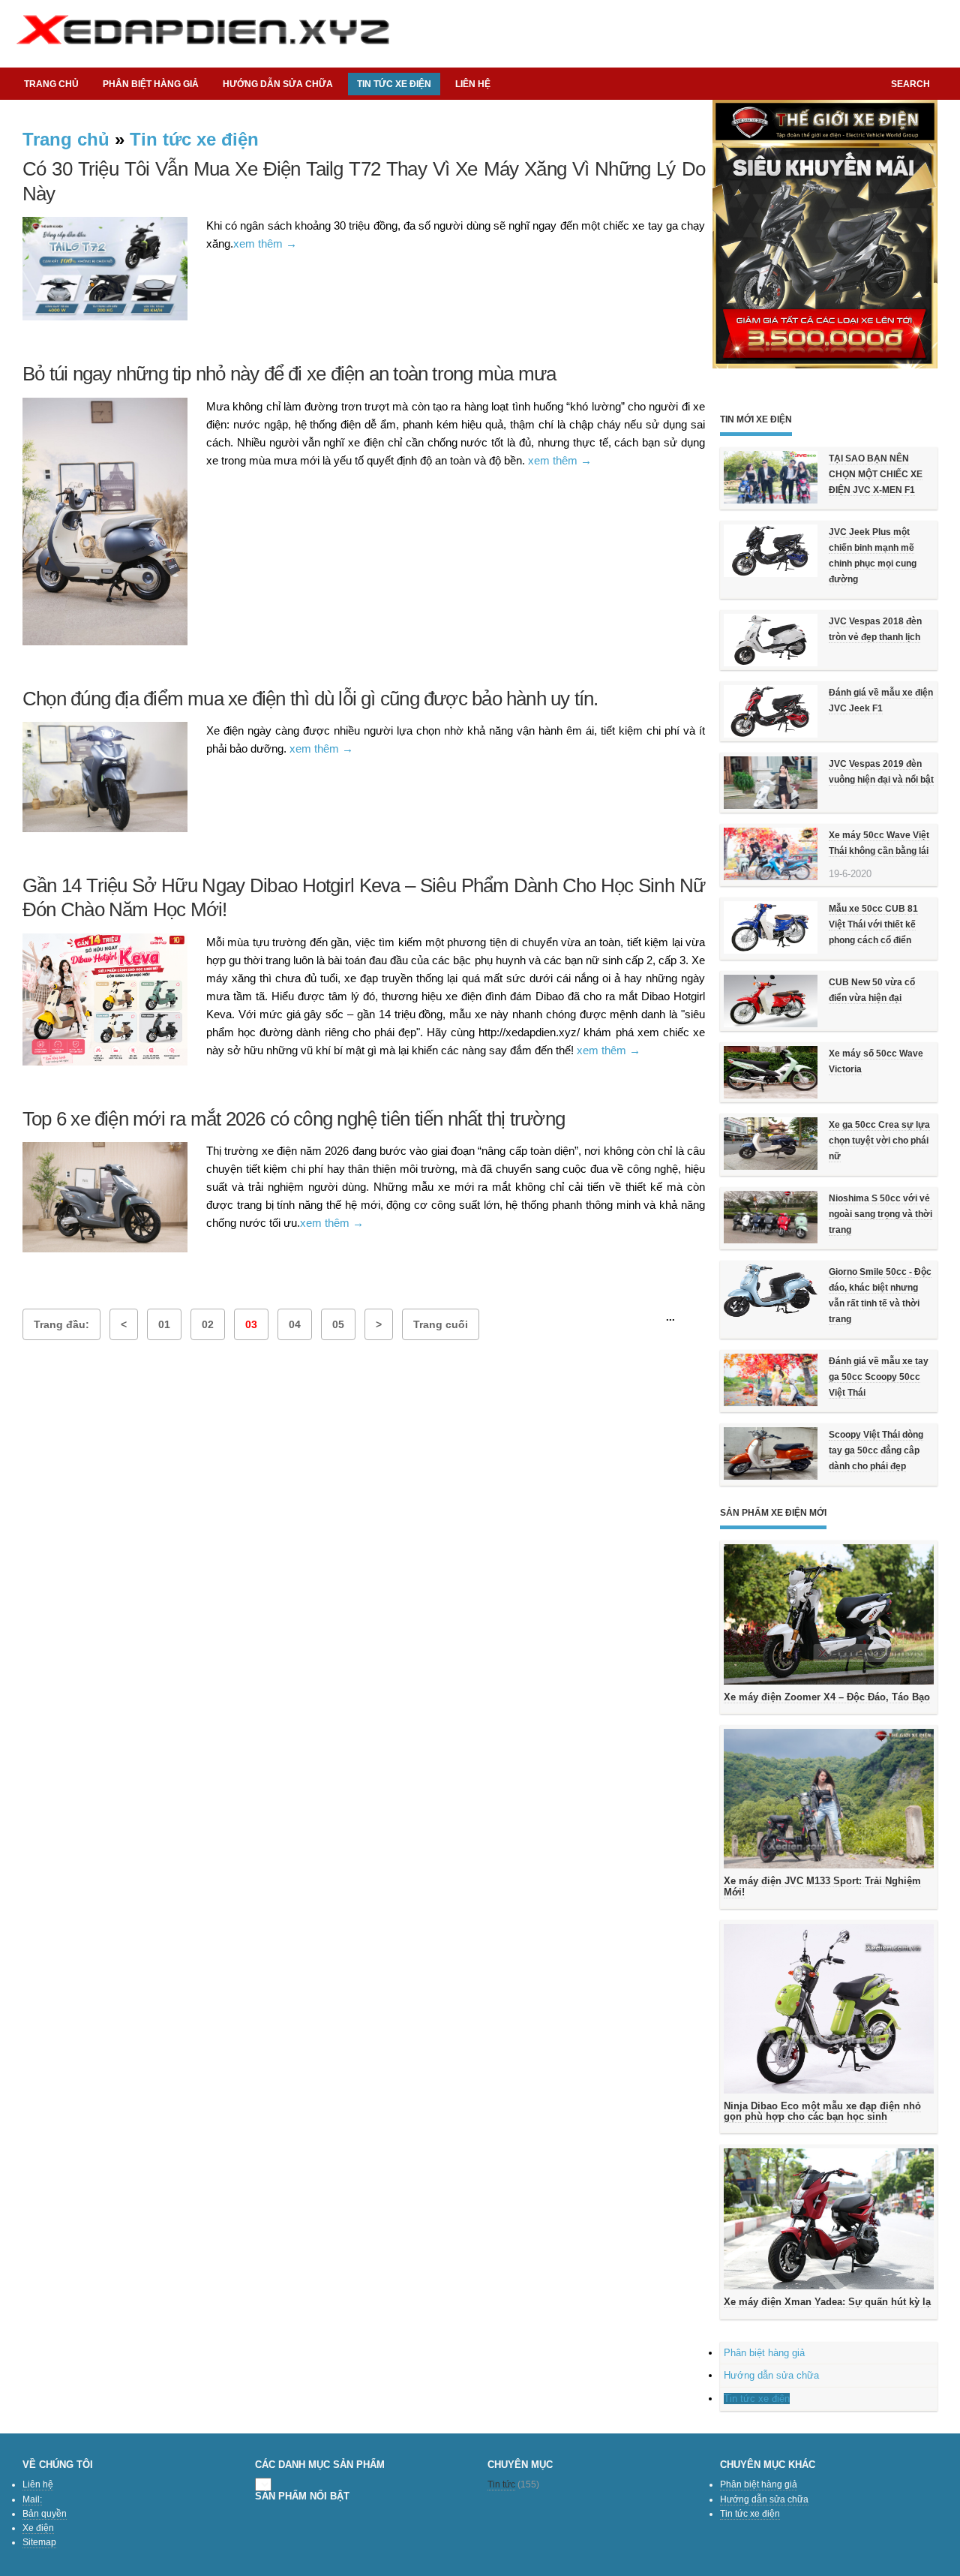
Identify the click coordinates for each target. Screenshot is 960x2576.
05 (338, 1324)
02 (208, 1324)
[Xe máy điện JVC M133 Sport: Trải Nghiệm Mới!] (829, 1799)
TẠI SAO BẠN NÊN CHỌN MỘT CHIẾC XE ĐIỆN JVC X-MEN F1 (876, 474)
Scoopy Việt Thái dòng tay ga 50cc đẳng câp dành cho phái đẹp (876, 1450)
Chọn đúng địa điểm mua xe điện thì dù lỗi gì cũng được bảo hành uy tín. (310, 699)
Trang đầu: (61, 1324)
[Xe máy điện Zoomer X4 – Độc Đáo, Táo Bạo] (829, 1614)
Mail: (32, 2499)
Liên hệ (473, 84)
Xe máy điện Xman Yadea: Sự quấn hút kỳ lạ (827, 2302)
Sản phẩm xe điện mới (773, 1513)
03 (251, 1324)
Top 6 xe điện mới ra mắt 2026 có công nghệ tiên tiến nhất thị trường (294, 1119)
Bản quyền (45, 2514)
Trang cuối (441, 1324)
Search (910, 84)
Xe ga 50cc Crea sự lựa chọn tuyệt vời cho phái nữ (879, 1141)
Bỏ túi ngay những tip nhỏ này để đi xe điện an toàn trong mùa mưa (289, 374)
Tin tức (501, 2484)
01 (164, 1324)
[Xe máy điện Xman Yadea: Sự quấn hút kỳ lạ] (829, 2219)
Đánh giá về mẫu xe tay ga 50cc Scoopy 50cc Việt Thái (879, 1377)
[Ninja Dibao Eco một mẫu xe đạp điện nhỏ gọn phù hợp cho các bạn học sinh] (829, 2008)
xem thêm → (265, 243)
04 (295, 1324)
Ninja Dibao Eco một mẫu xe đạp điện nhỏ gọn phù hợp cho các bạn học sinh (822, 2111)
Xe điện (38, 2528)
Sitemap (39, 2542)
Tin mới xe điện (756, 419)
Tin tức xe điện (194, 139)
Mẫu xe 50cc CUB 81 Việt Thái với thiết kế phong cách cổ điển (873, 924)
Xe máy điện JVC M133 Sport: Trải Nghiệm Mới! (822, 1886)
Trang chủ (51, 84)
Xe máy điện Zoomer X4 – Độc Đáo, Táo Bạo (827, 1697)
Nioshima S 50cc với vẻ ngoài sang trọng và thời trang (880, 1214)
